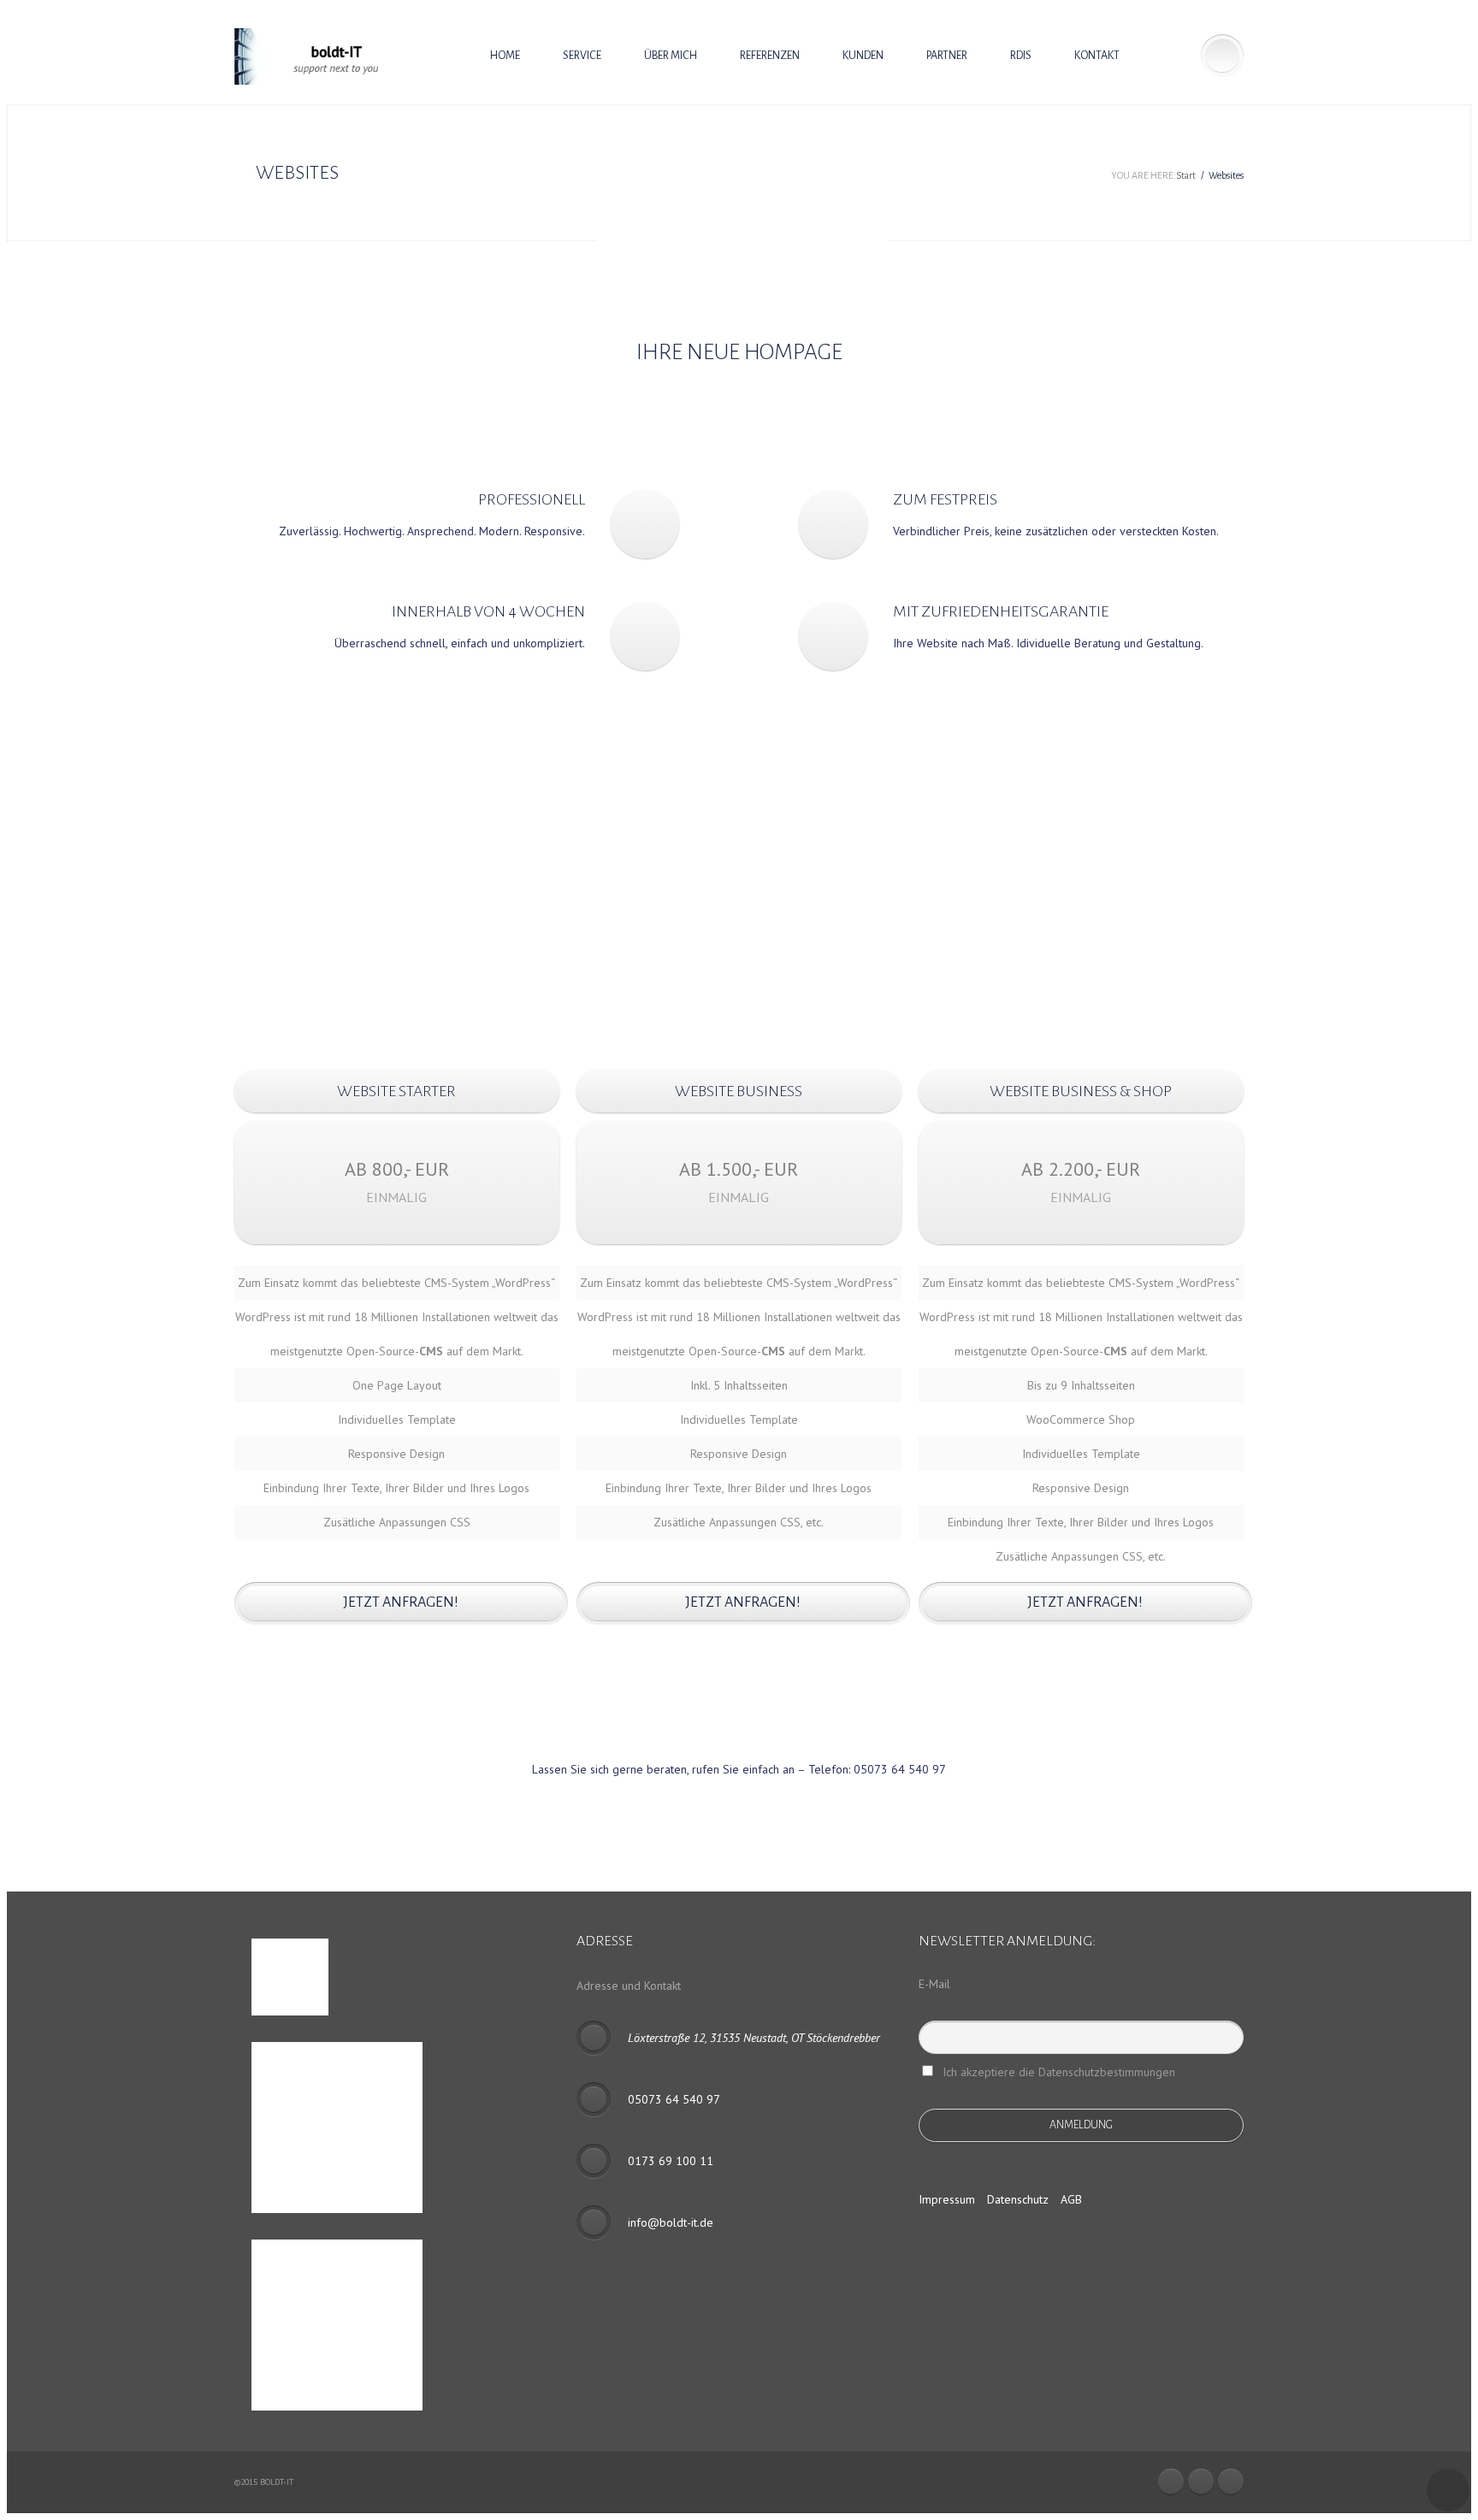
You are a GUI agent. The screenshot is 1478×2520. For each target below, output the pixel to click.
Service (582, 56)
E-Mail (934, 1984)
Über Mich (671, 56)
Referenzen (770, 56)
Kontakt (1097, 56)
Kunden (863, 56)
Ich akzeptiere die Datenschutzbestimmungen (1059, 2072)
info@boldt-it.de (671, 2222)
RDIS (1021, 56)
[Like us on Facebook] (1171, 2482)
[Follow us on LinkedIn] (1201, 2482)
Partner (947, 56)
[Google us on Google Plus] (1231, 2482)
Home (505, 56)
